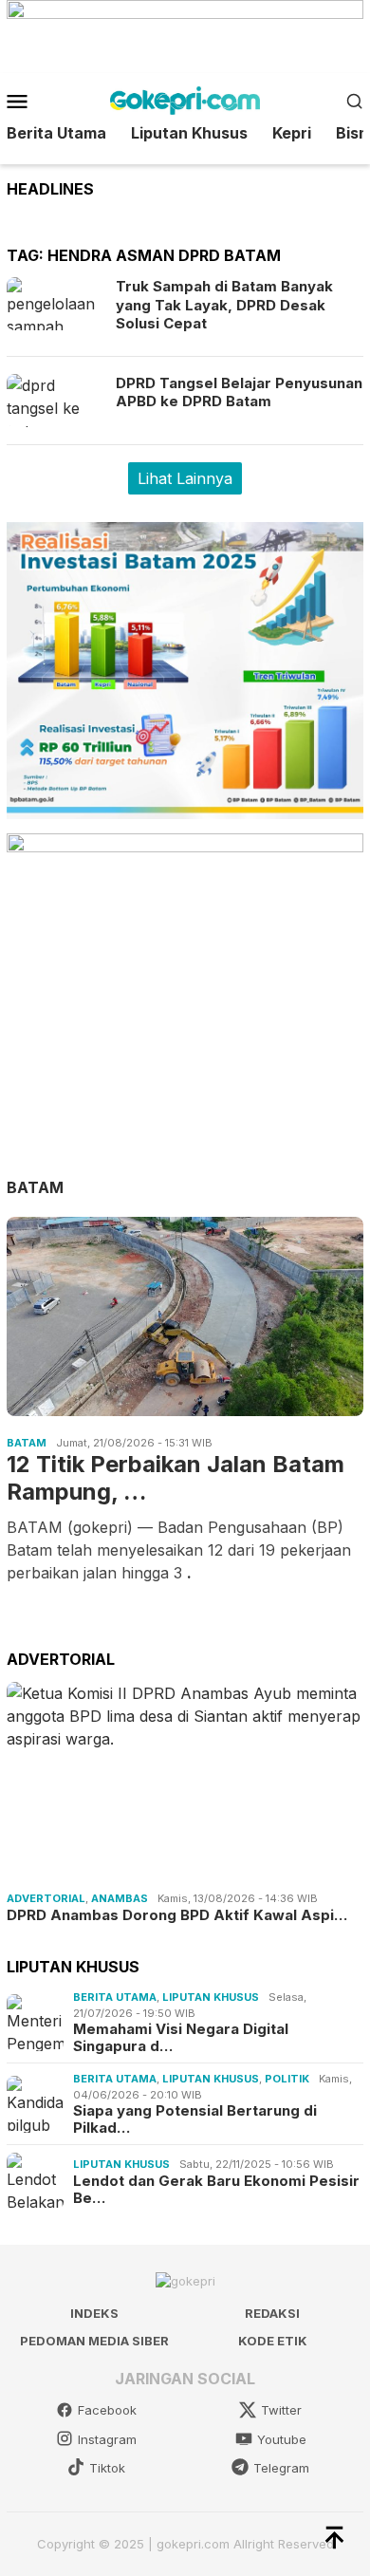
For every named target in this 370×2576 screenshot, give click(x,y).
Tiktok (107, 2468)
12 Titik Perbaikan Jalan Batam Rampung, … (176, 1478)
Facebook (107, 2410)
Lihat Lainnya (185, 478)
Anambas (120, 1898)
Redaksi (272, 2313)
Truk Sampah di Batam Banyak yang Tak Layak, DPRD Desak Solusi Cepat (224, 305)
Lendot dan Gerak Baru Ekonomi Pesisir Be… (216, 2190)
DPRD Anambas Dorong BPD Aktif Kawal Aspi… (177, 1915)
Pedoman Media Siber (94, 2341)
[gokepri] (185, 99)
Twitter (281, 2410)
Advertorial (46, 1898)
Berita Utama (115, 1997)
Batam (27, 1443)
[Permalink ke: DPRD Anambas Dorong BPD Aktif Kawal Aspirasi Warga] (185, 1783)
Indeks (94, 2313)
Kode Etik (273, 2341)
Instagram (107, 2439)
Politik (287, 2079)
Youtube (282, 2439)
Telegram (281, 2468)
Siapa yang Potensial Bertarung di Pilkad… (195, 2119)
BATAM (35, 1187)
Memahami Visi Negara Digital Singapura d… (181, 2038)
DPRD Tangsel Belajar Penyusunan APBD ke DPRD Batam (239, 392)
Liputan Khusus (211, 1997)
